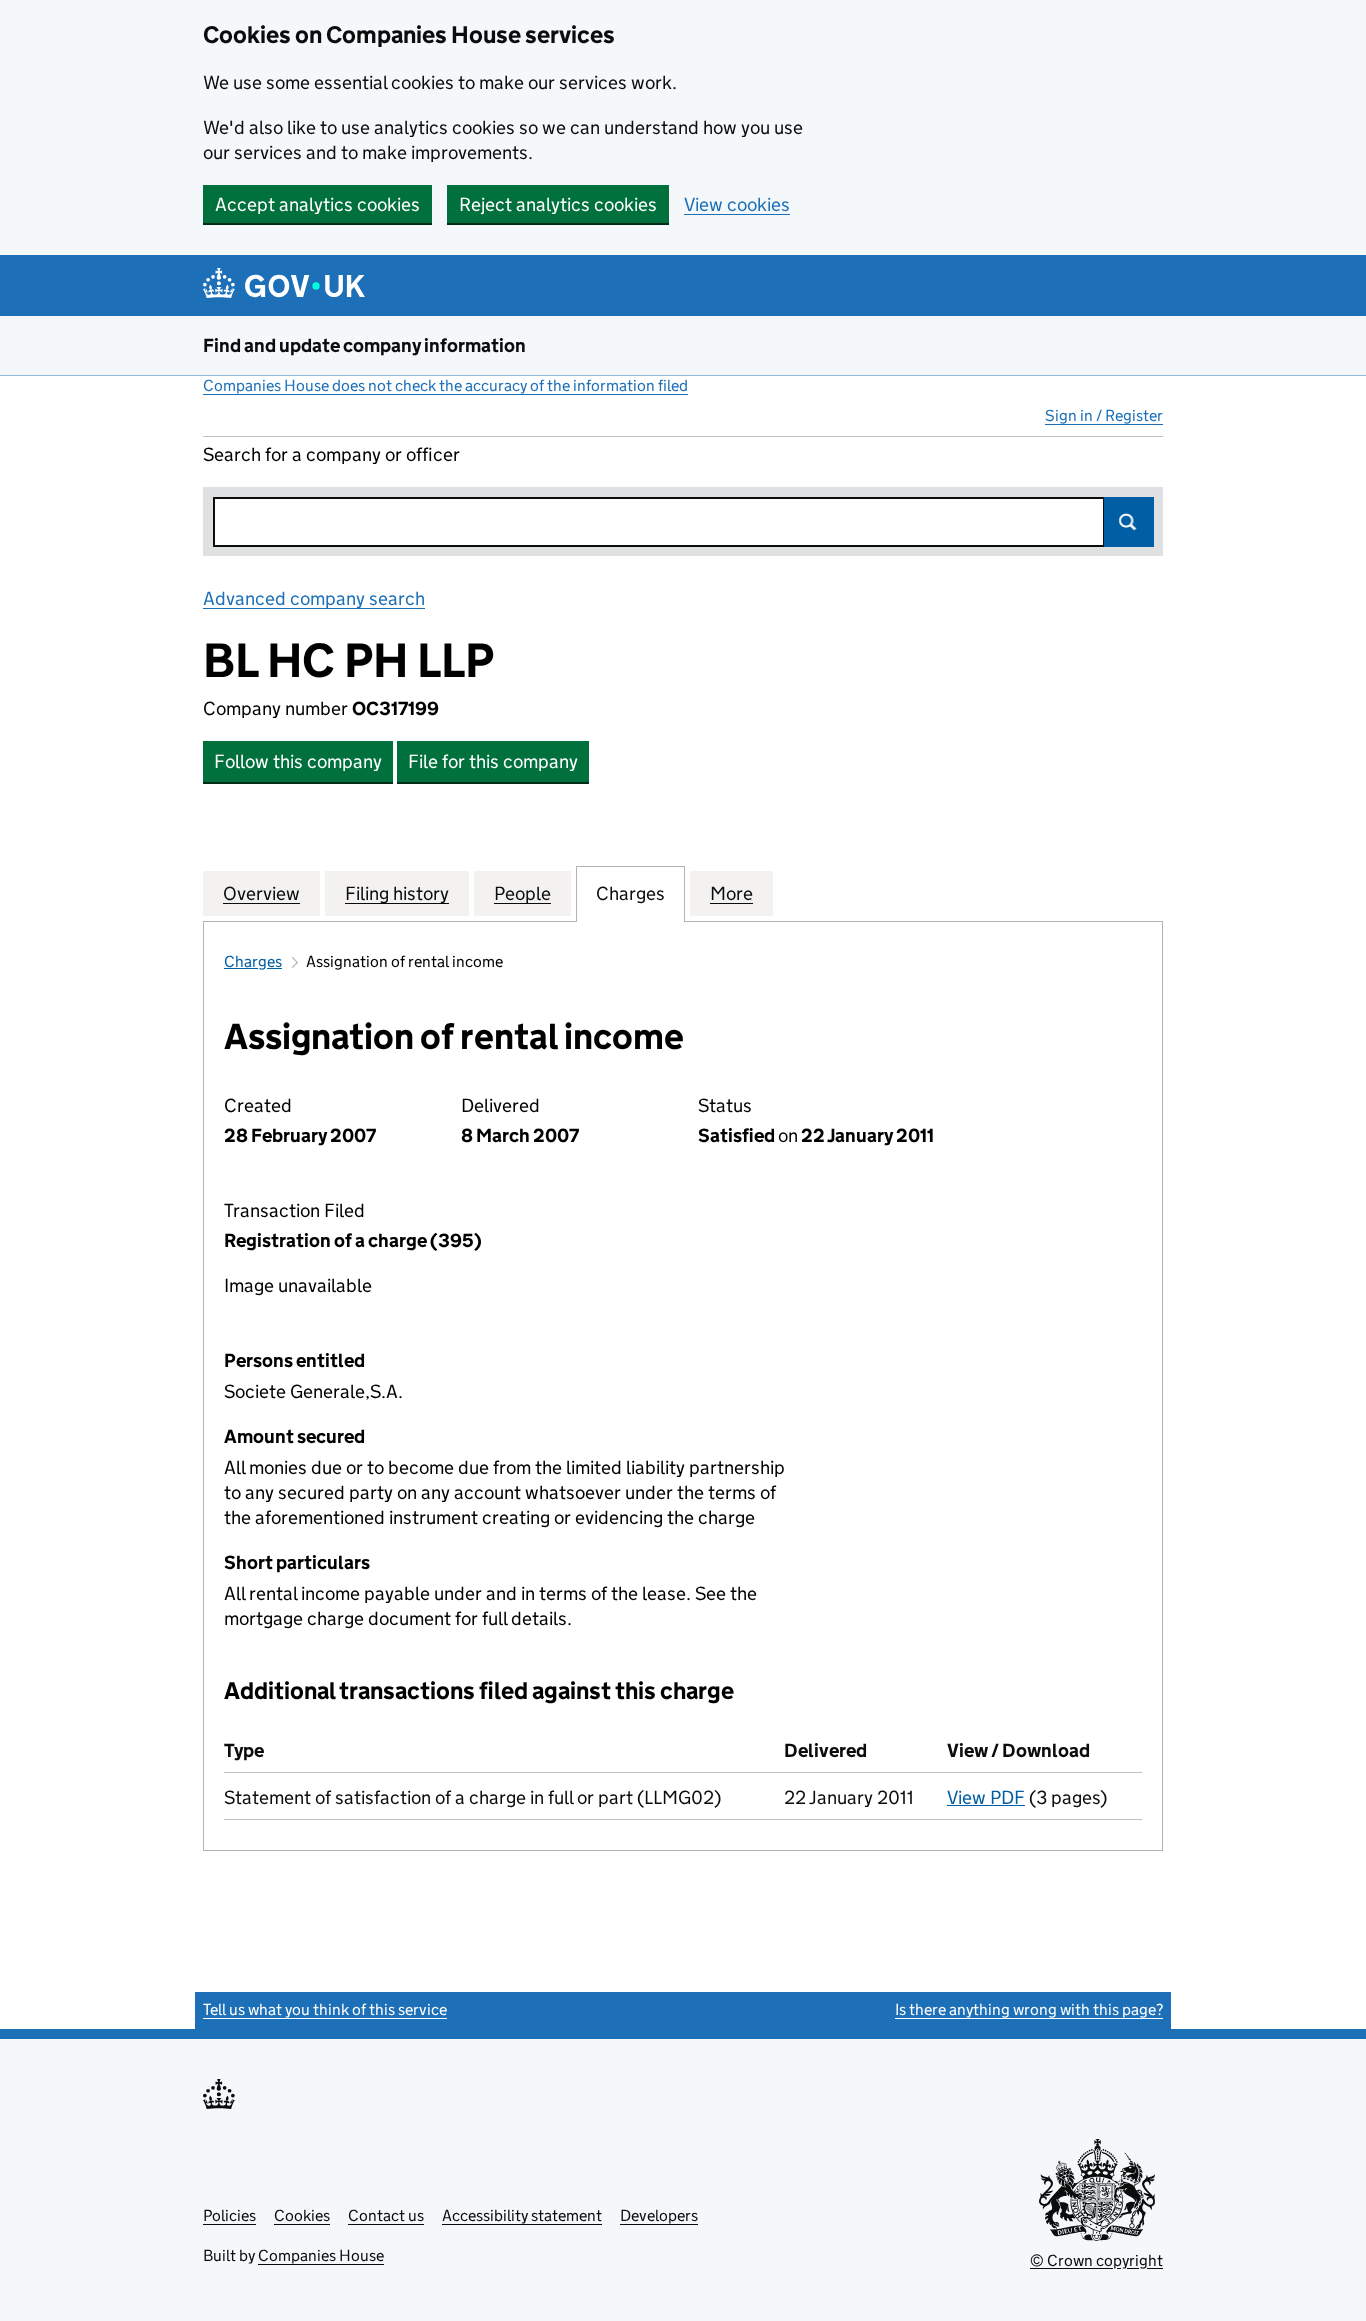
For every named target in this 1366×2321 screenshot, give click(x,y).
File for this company (493, 761)
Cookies (302, 2215)
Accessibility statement (522, 2215)
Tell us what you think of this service (325, 2009)
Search (1129, 522)
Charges (253, 961)
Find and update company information (364, 345)
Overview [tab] (261, 893)
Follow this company (298, 761)
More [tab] (731, 893)
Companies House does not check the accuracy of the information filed (445, 385)
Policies (229, 2215)
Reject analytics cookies (558, 204)
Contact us (386, 2215)
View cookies (737, 204)
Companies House (321, 2255)
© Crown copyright (1096, 2260)
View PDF (986, 1797)
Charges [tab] (630, 893)
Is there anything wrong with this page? (1029, 2009)
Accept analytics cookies (317, 204)
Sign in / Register (1104, 415)
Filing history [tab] (397, 893)
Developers (659, 2215)
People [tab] (522, 893)
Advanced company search (314, 598)
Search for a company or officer (331, 454)
